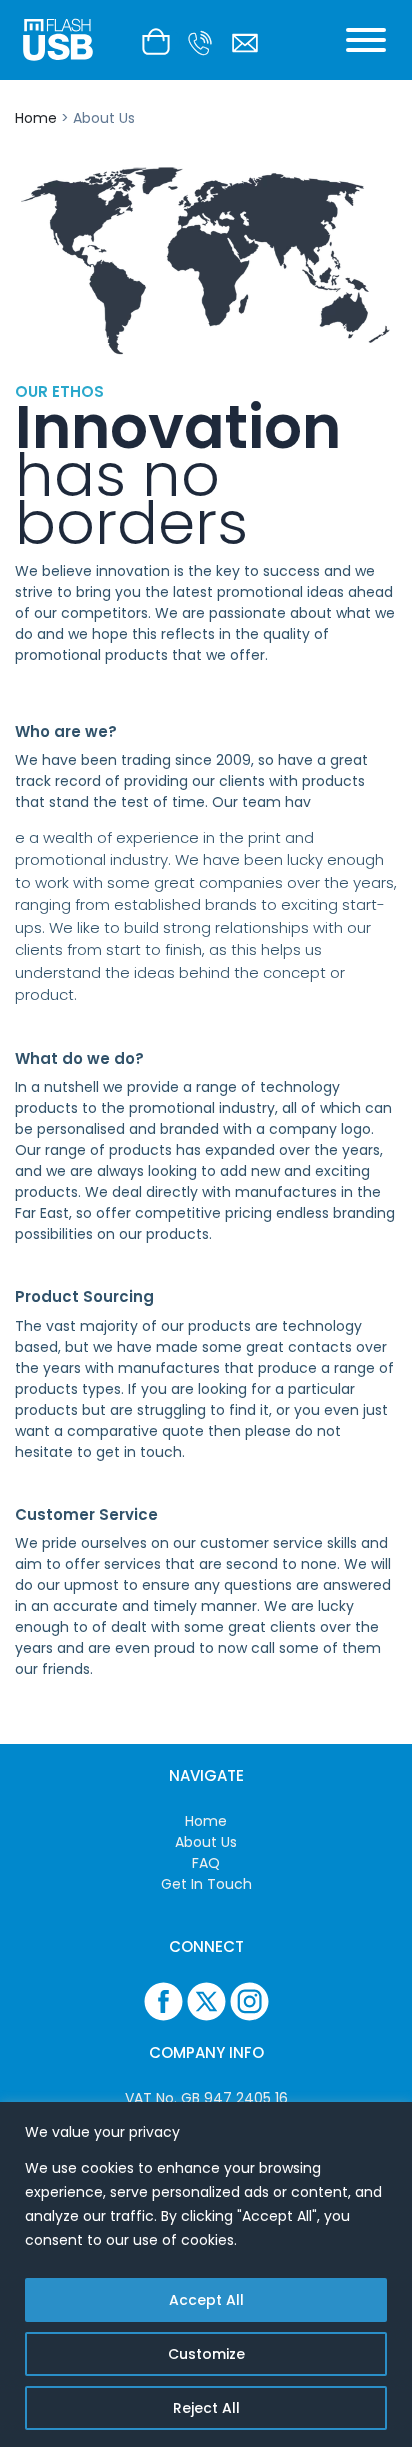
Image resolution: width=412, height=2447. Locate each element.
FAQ (206, 1863)
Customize (206, 2354)
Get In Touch (206, 1884)
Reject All (206, 2408)
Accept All (206, 2300)
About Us (206, 1842)
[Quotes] (161, 40)
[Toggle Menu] (366, 40)
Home (36, 118)
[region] (206, 2274)
